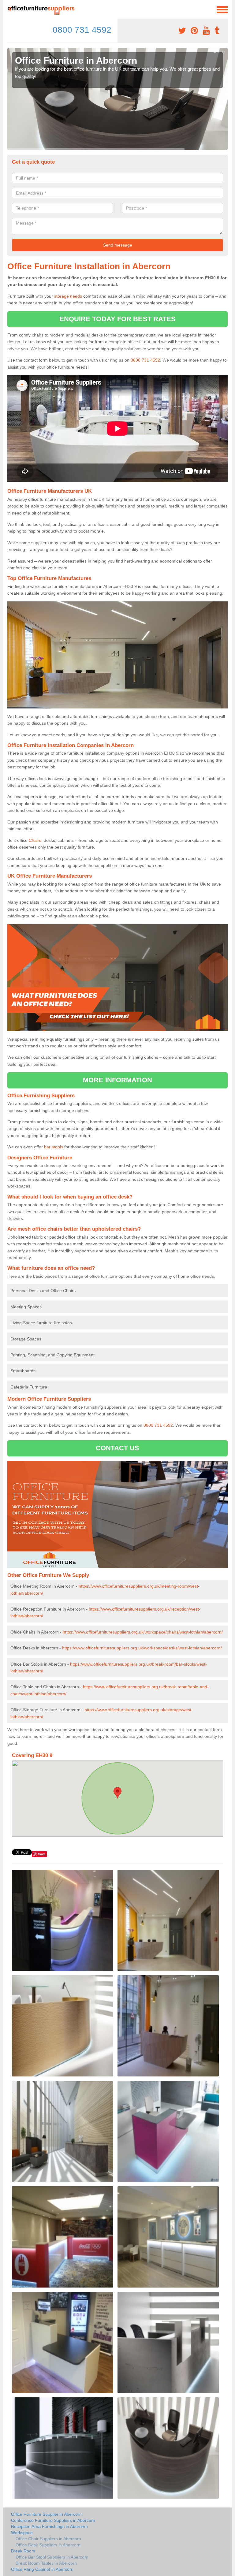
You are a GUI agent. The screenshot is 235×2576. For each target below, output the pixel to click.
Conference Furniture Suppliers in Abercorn (53, 2520)
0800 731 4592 (82, 30)
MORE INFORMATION (117, 1080)
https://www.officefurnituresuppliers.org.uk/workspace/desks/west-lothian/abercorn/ (142, 1648)
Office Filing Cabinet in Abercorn (42, 2569)
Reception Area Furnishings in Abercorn (49, 2526)
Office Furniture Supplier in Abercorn (46, 2514)
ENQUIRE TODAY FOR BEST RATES (118, 319)
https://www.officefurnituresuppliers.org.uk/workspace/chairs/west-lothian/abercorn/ (143, 1632)
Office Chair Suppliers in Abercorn (48, 2539)
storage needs (68, 296)
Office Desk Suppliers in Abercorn (48, 2545)
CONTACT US (118, 1448)
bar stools (54, 1147)
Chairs (35, 840)
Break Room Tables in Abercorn (46, 2563)
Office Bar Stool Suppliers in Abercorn (52, 2557)
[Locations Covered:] (10, 9)
